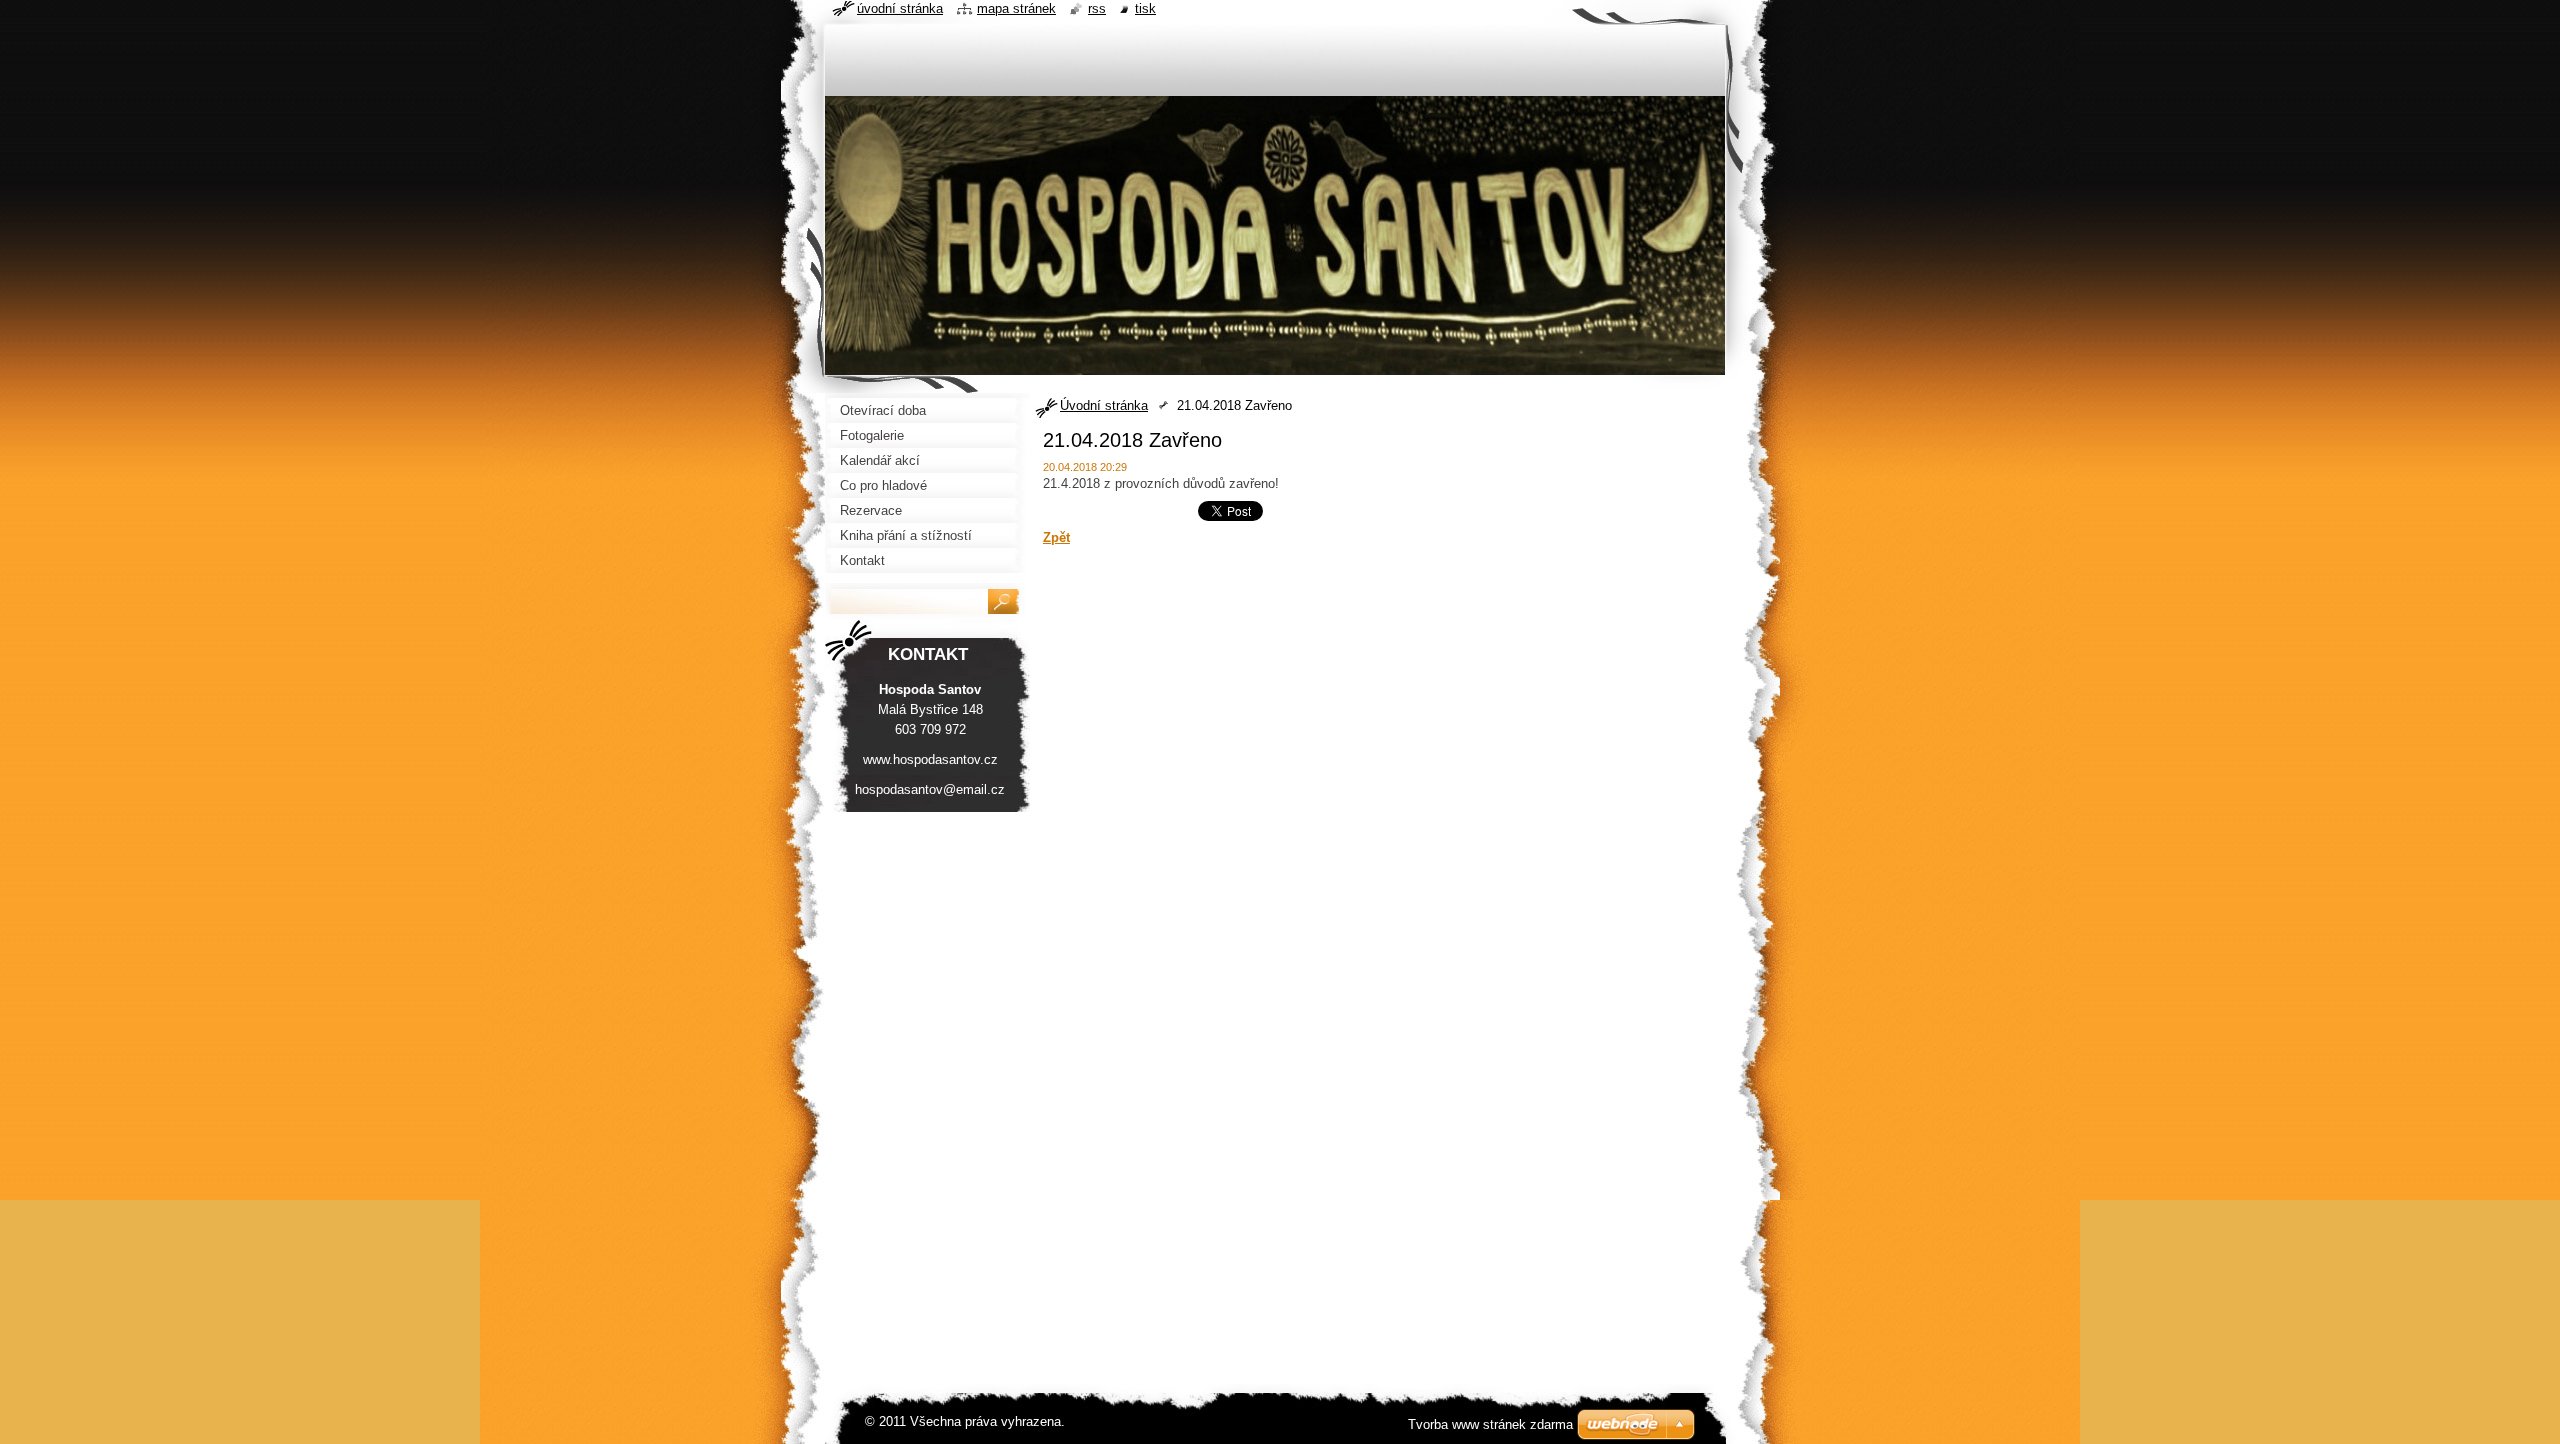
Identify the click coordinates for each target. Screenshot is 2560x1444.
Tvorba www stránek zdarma (1490, 1424)
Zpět (1056, 537)
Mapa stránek (1016, 8)
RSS (1097, 8)
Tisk (1145, 8)
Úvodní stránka (1104, 405)
